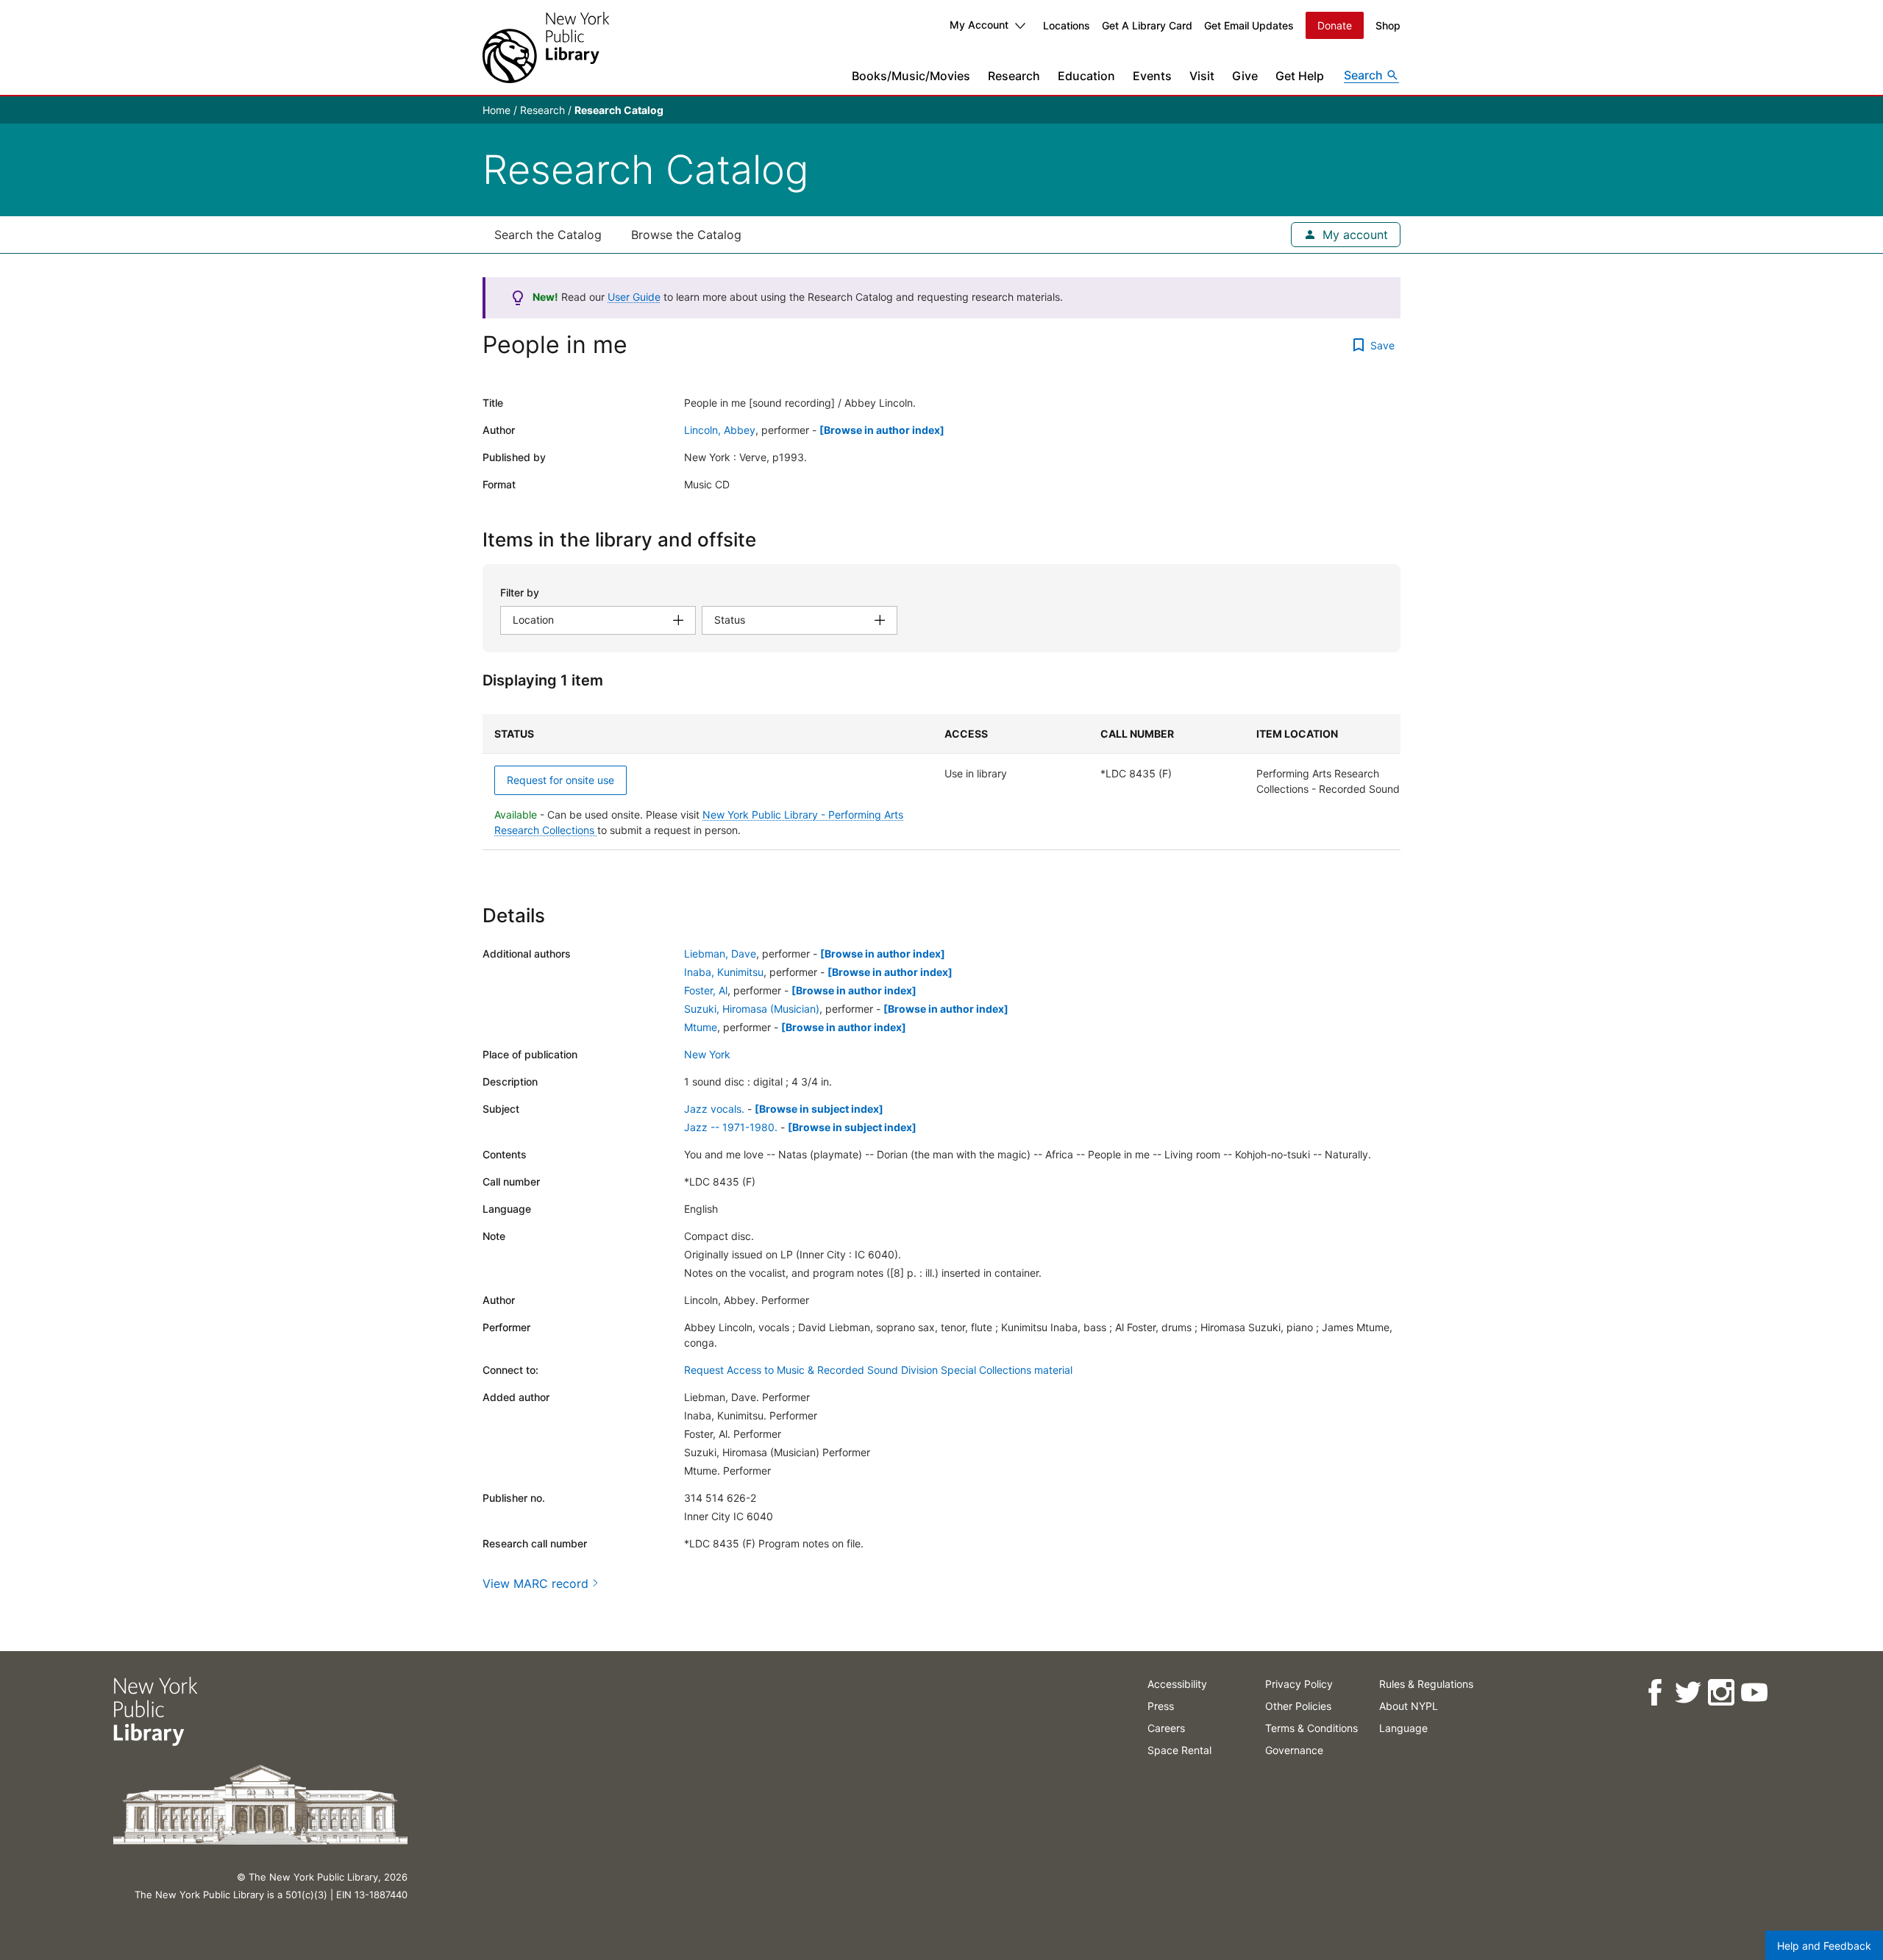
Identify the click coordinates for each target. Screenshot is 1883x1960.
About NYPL (1409, 1706)
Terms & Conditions (1311, 1728)
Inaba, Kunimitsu (724, 972)
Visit (1202, 76)
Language (1403, 1728)
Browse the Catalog (686, 235)
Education (1086, 76)
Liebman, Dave (720, 954)
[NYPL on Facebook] (1655, 1693)
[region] (941, 782)
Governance (1294, 1750)
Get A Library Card (1147, 25)
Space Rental (1179, 1750)
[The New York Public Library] (546, 47)
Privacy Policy (1299, 1684)
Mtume (701, 1027)
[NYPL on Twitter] (1688, 1693)
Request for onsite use (560, 780)
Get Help (1300, 76)
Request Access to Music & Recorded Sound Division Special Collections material (878, 1370)
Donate (1335, 25)
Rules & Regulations (1426, 1684)
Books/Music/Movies (911, 76)
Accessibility (1177, 1684)
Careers (1166, 1728)
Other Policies (1298, 1706)
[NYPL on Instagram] (1721, 1693)
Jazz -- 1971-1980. (731, 1127)
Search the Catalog (548, 235)
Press (1161, 1706)
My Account (979, 25)
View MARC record (535, 1583)
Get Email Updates (1249, 25)
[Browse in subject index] (819, 1109)
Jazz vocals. (714, 1109)
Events (1152, 76)
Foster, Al (706, 990)
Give (1245, 76)
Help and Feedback (1824, 1946)
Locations (1067, 25)
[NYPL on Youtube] (1754, 1693)
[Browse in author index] (882, 430)
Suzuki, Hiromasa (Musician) (752, 1009)
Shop (1388, 25)
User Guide (634, 297)
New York (707, 1054)
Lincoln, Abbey (720, 430)
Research (1014, 76)
